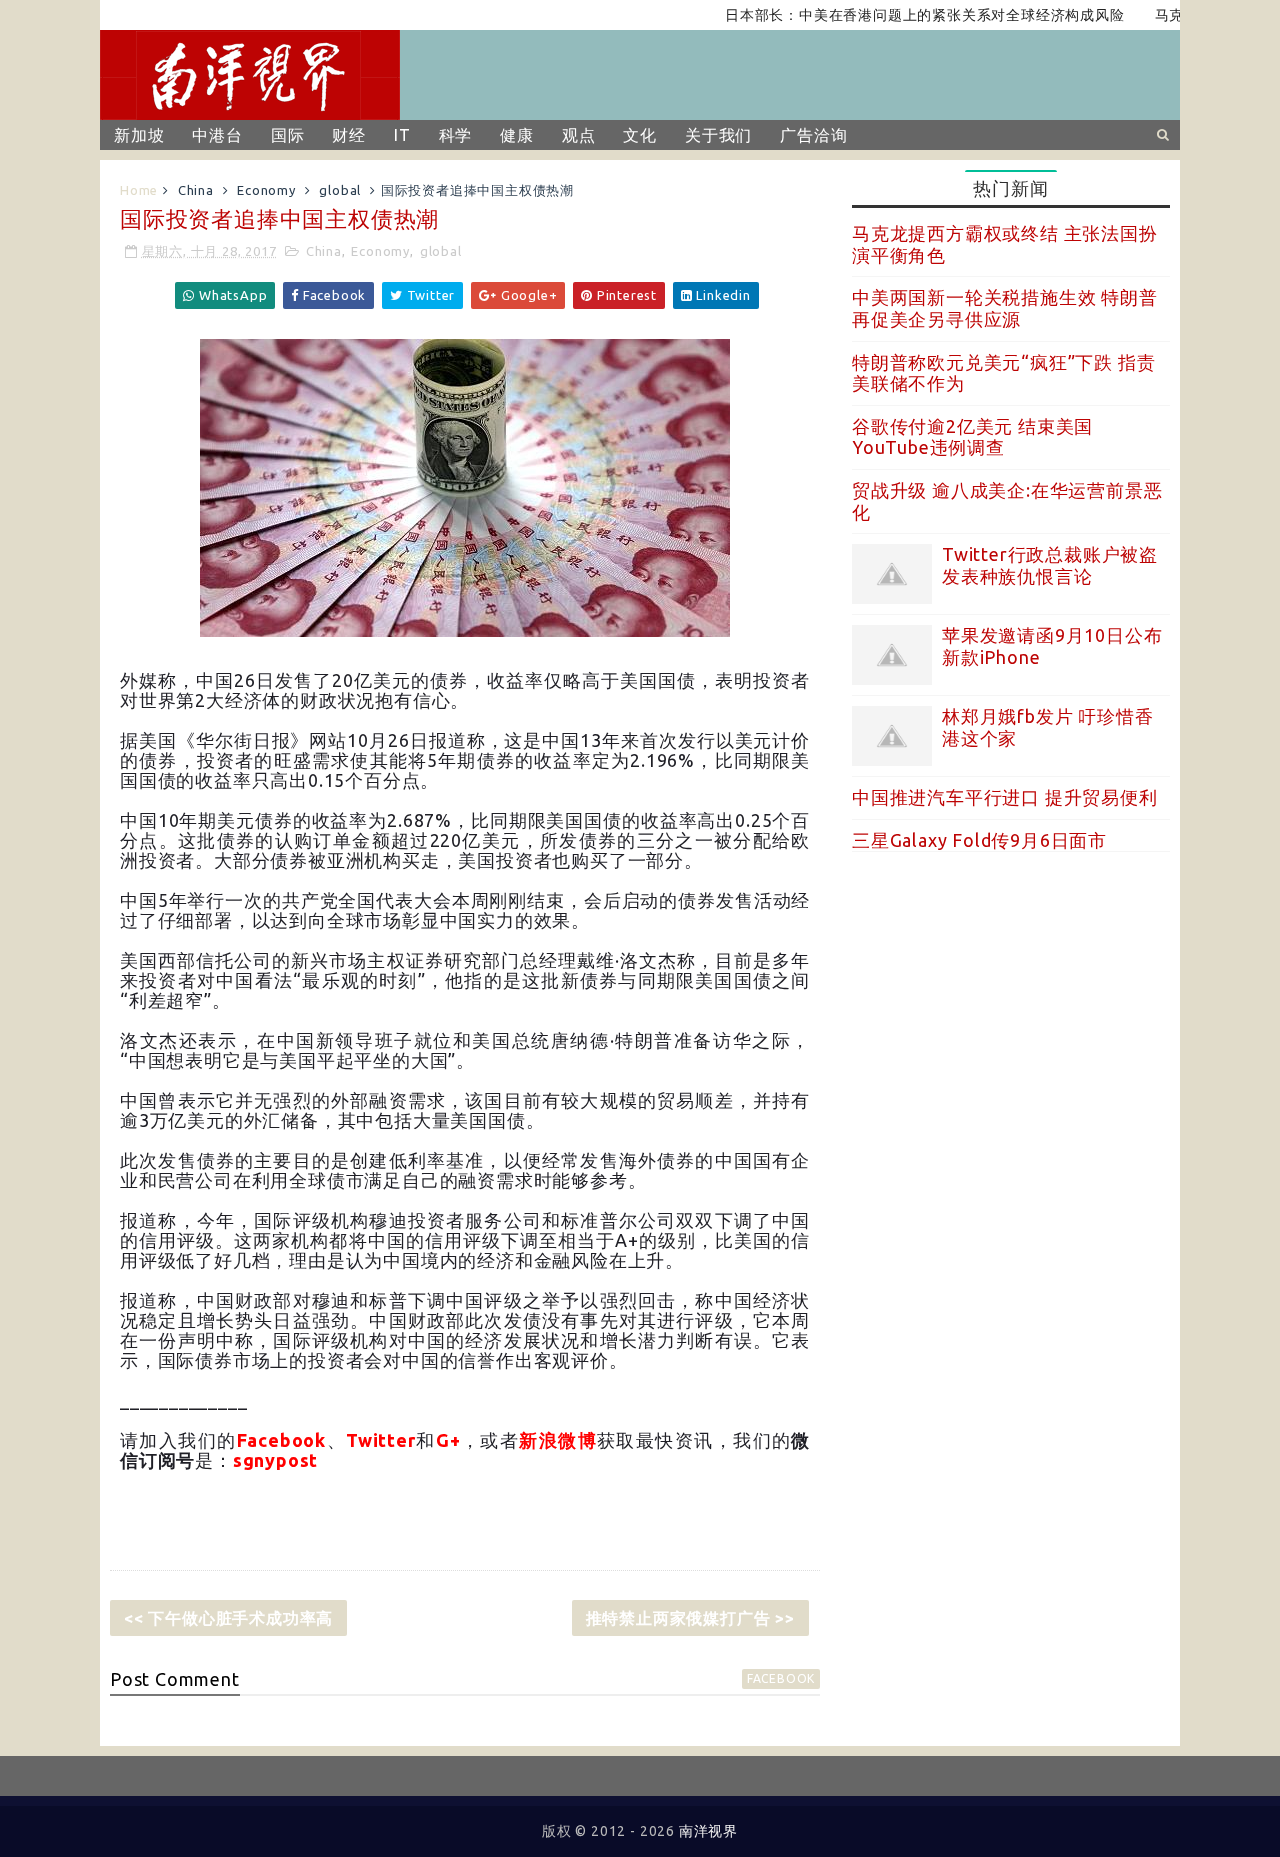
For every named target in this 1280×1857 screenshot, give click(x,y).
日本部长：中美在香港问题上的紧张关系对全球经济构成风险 (894, 15)
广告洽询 (813, 135)
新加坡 (139, 135)
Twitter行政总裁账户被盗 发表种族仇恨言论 (1050, 565)
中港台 (217, 135)
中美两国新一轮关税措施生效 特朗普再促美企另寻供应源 (1005, 308)
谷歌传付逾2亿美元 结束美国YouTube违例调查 (972, 437)
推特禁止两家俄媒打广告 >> (690, 1618)
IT (402, 135)
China (196, 190)
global (340, 190)
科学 (456, 135)
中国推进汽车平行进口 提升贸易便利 (1005, 797)
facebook (781, 1678)
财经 (349, 135)
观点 (579, 135)
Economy (266, 190)
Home (139, 190)
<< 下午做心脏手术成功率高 (228, 1618)
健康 (517, 135)
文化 (640, 135)
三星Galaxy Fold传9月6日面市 (979, 840)
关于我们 (718, 135)
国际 (288, 135)
